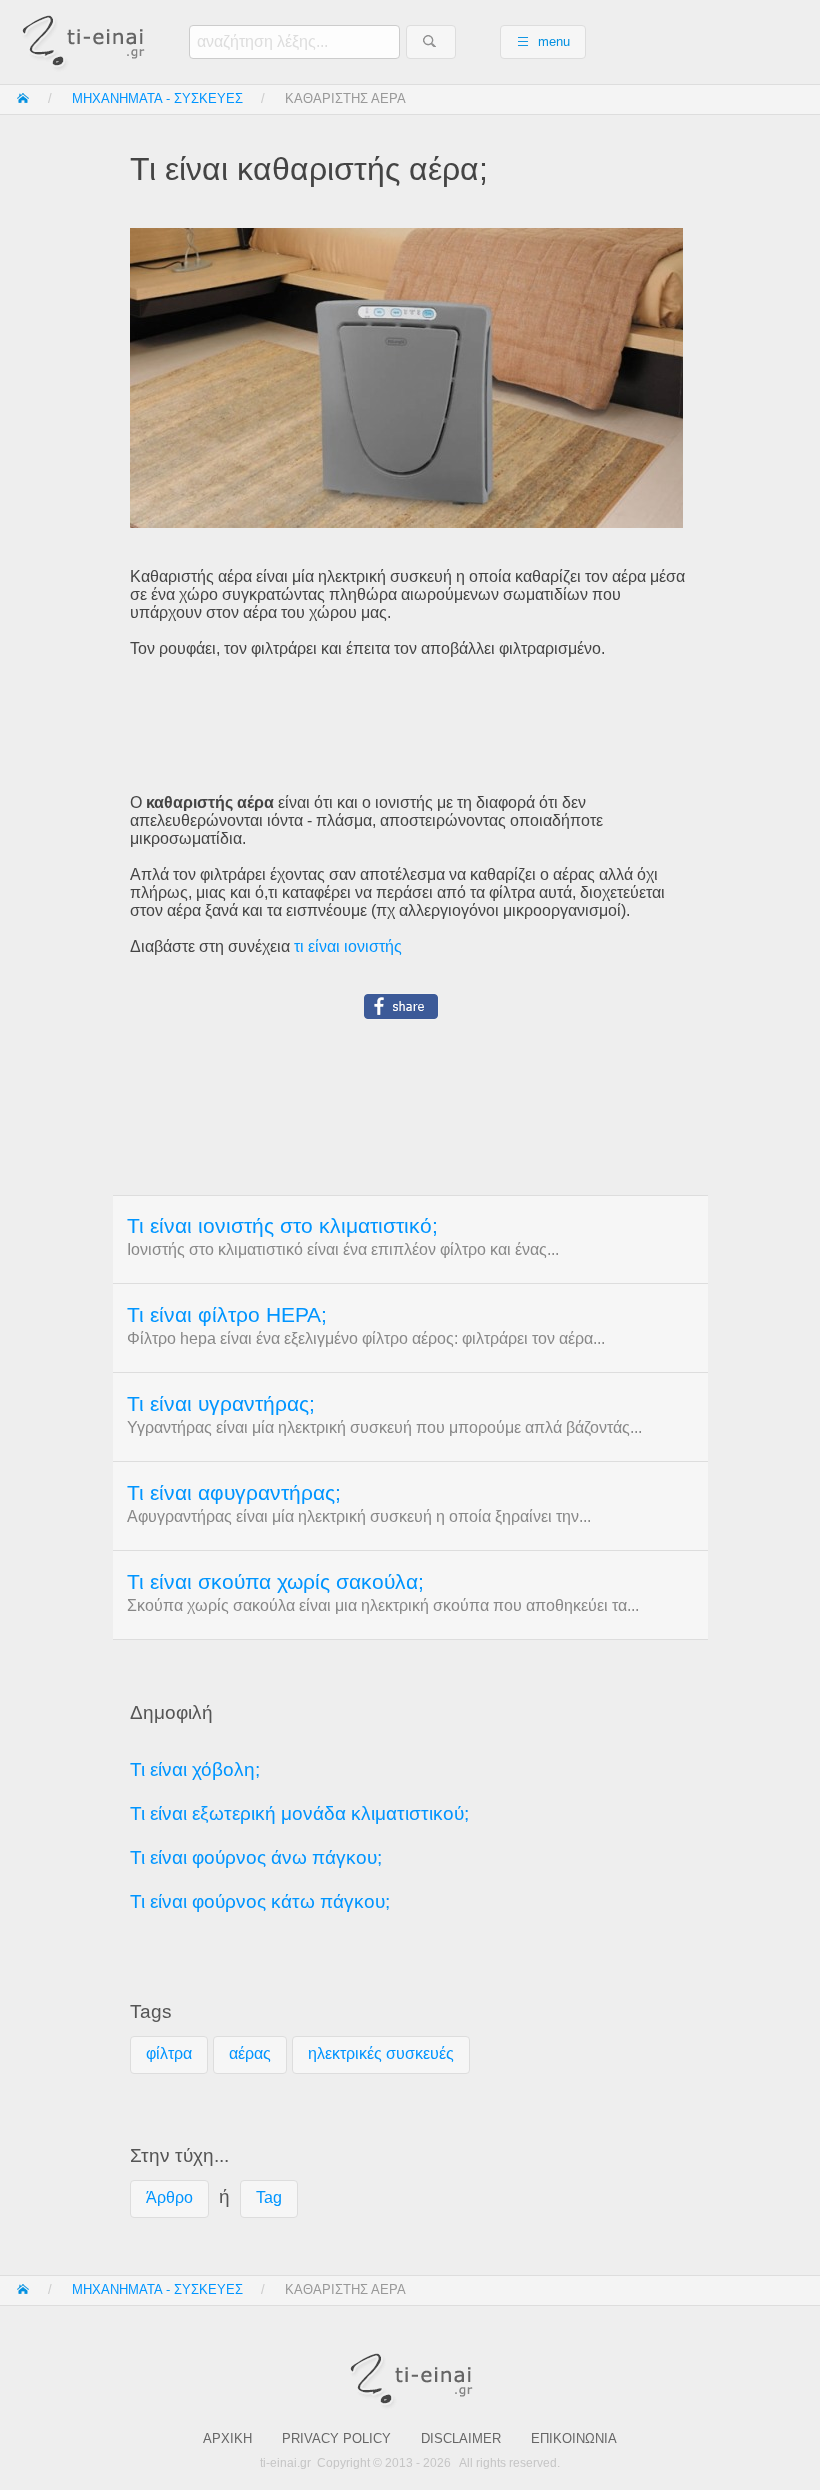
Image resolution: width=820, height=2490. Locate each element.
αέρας (250, 2053)
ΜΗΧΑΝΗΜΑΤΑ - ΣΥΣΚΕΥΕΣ (157, 98)
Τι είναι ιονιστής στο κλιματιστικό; (282, 1226)
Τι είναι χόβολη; (195, 1769)
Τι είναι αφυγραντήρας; (234, 1493)
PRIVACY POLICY (336, 2438)
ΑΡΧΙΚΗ (227, 2438)
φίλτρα (169, 2053)
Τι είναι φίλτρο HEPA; (227, 1315)
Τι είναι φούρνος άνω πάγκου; (256, 1857)
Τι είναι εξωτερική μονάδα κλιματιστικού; (299, 1813)
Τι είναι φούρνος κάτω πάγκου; (260, 1901)
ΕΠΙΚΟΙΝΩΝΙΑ (574, 2438)
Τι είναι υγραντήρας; (221, 1404)
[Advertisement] (409, 726)
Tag (269, 2197)
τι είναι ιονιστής (348, 946)
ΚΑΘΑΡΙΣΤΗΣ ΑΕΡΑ (345, 98)
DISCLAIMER (461, 2438)
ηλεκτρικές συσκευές (381, 2053)
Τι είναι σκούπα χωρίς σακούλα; (275, 1582)
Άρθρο (169, 2197)
